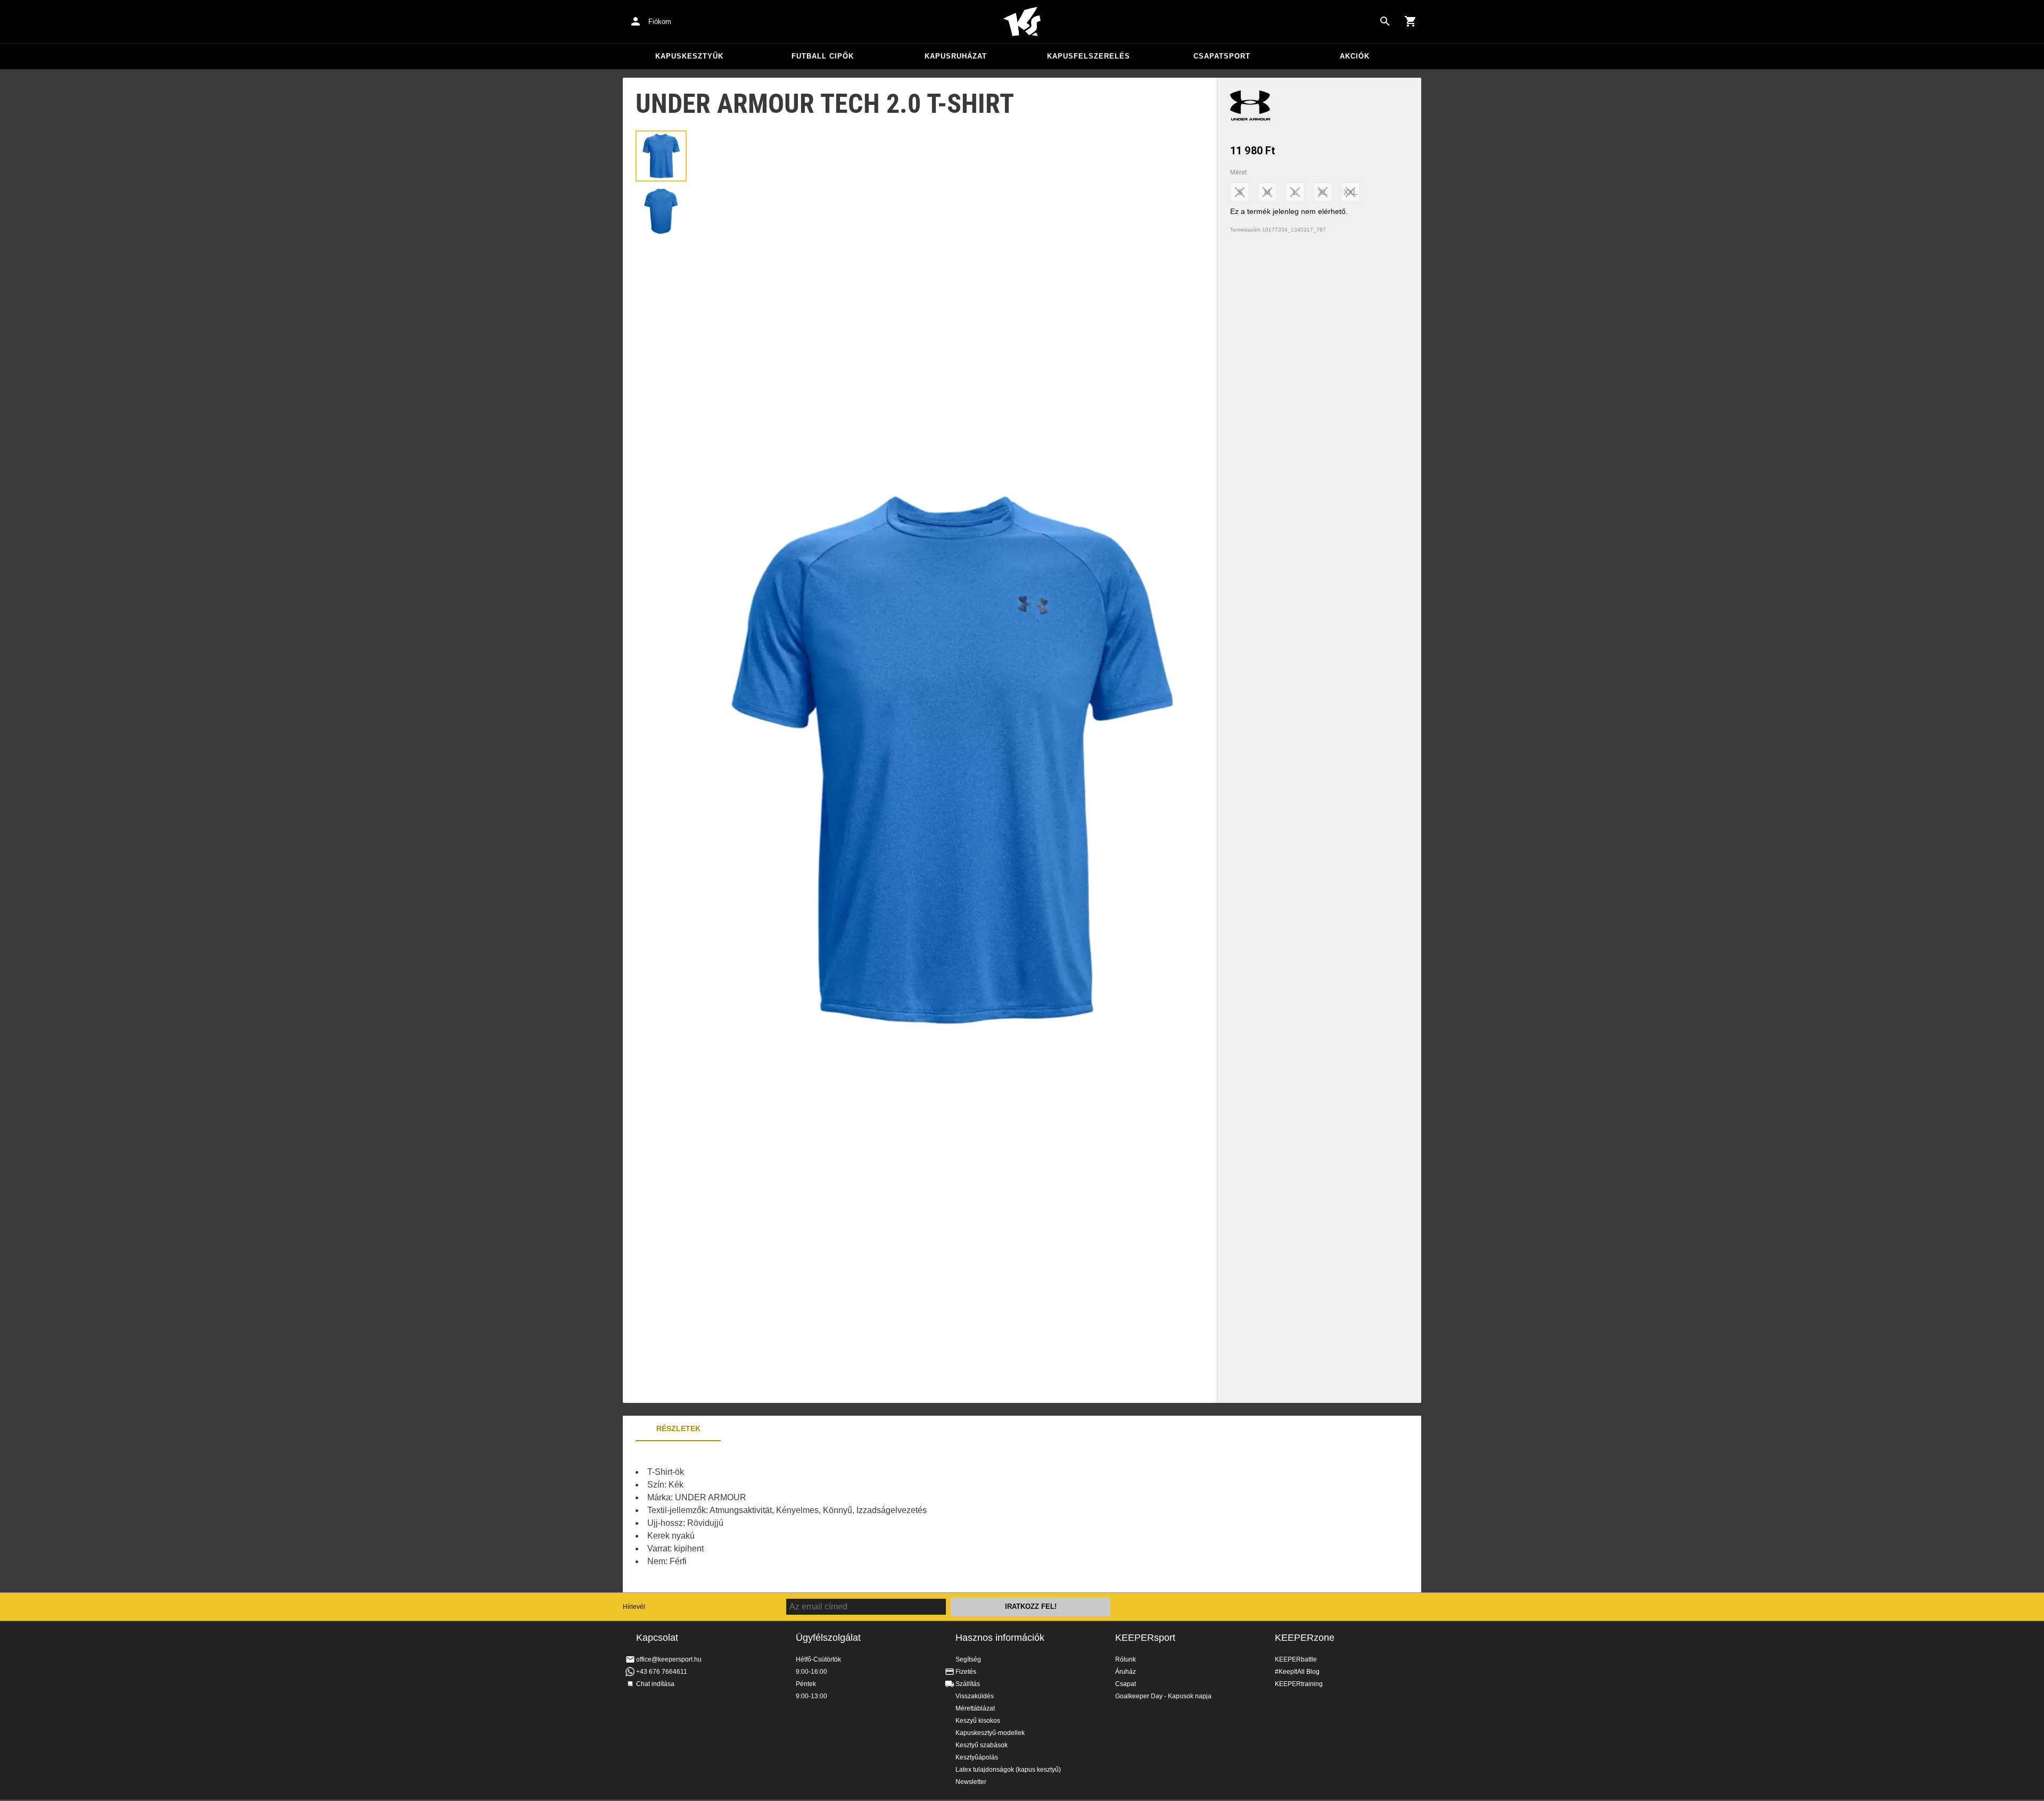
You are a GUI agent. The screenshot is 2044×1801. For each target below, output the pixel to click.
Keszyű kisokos (978, 1721)
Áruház (1126, 1672)
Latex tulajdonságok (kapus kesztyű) (1008, 1770)
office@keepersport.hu (669, 1659)
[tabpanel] (809, 1517)
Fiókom (660, 22)
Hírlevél (634, 1607)
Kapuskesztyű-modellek (990, 1733)
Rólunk (1126, 1659)
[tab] (661, 156)
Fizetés (966, 1672)
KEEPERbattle (1296, 1659)
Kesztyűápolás (977, 1757)
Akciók (1355, 56)
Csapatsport (1222, 56)
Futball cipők (823, 56)
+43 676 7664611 (662, 1672)
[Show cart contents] (1411, 21)
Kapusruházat (956, 56)
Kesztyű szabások (982, 1745)
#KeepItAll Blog (1297, 1672)
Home (1022, 22)
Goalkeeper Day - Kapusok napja (1163, 1696)
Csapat (1126, 1684)
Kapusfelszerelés (1089, 56)
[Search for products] (1385, 21)
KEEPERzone (1305, 1638)
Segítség (968, 1659)
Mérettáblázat (975, 1708)
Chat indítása (655, 1684)
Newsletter (971, 1782)
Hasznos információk (1000, 1638)
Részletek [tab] (678, 1428)
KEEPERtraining (1299, 1684)
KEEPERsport (1145, 1638)
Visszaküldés (975, 1696)
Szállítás (968, 1684)
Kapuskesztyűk (689, 56)
